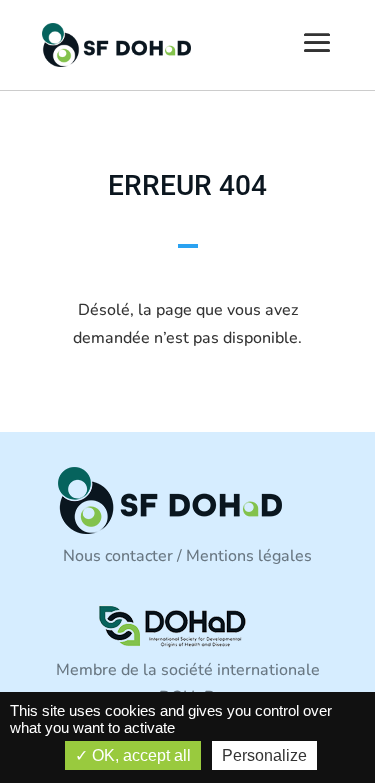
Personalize (264, 755)
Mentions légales (249, 556)
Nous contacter (118, 556)
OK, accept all (139, 755)
